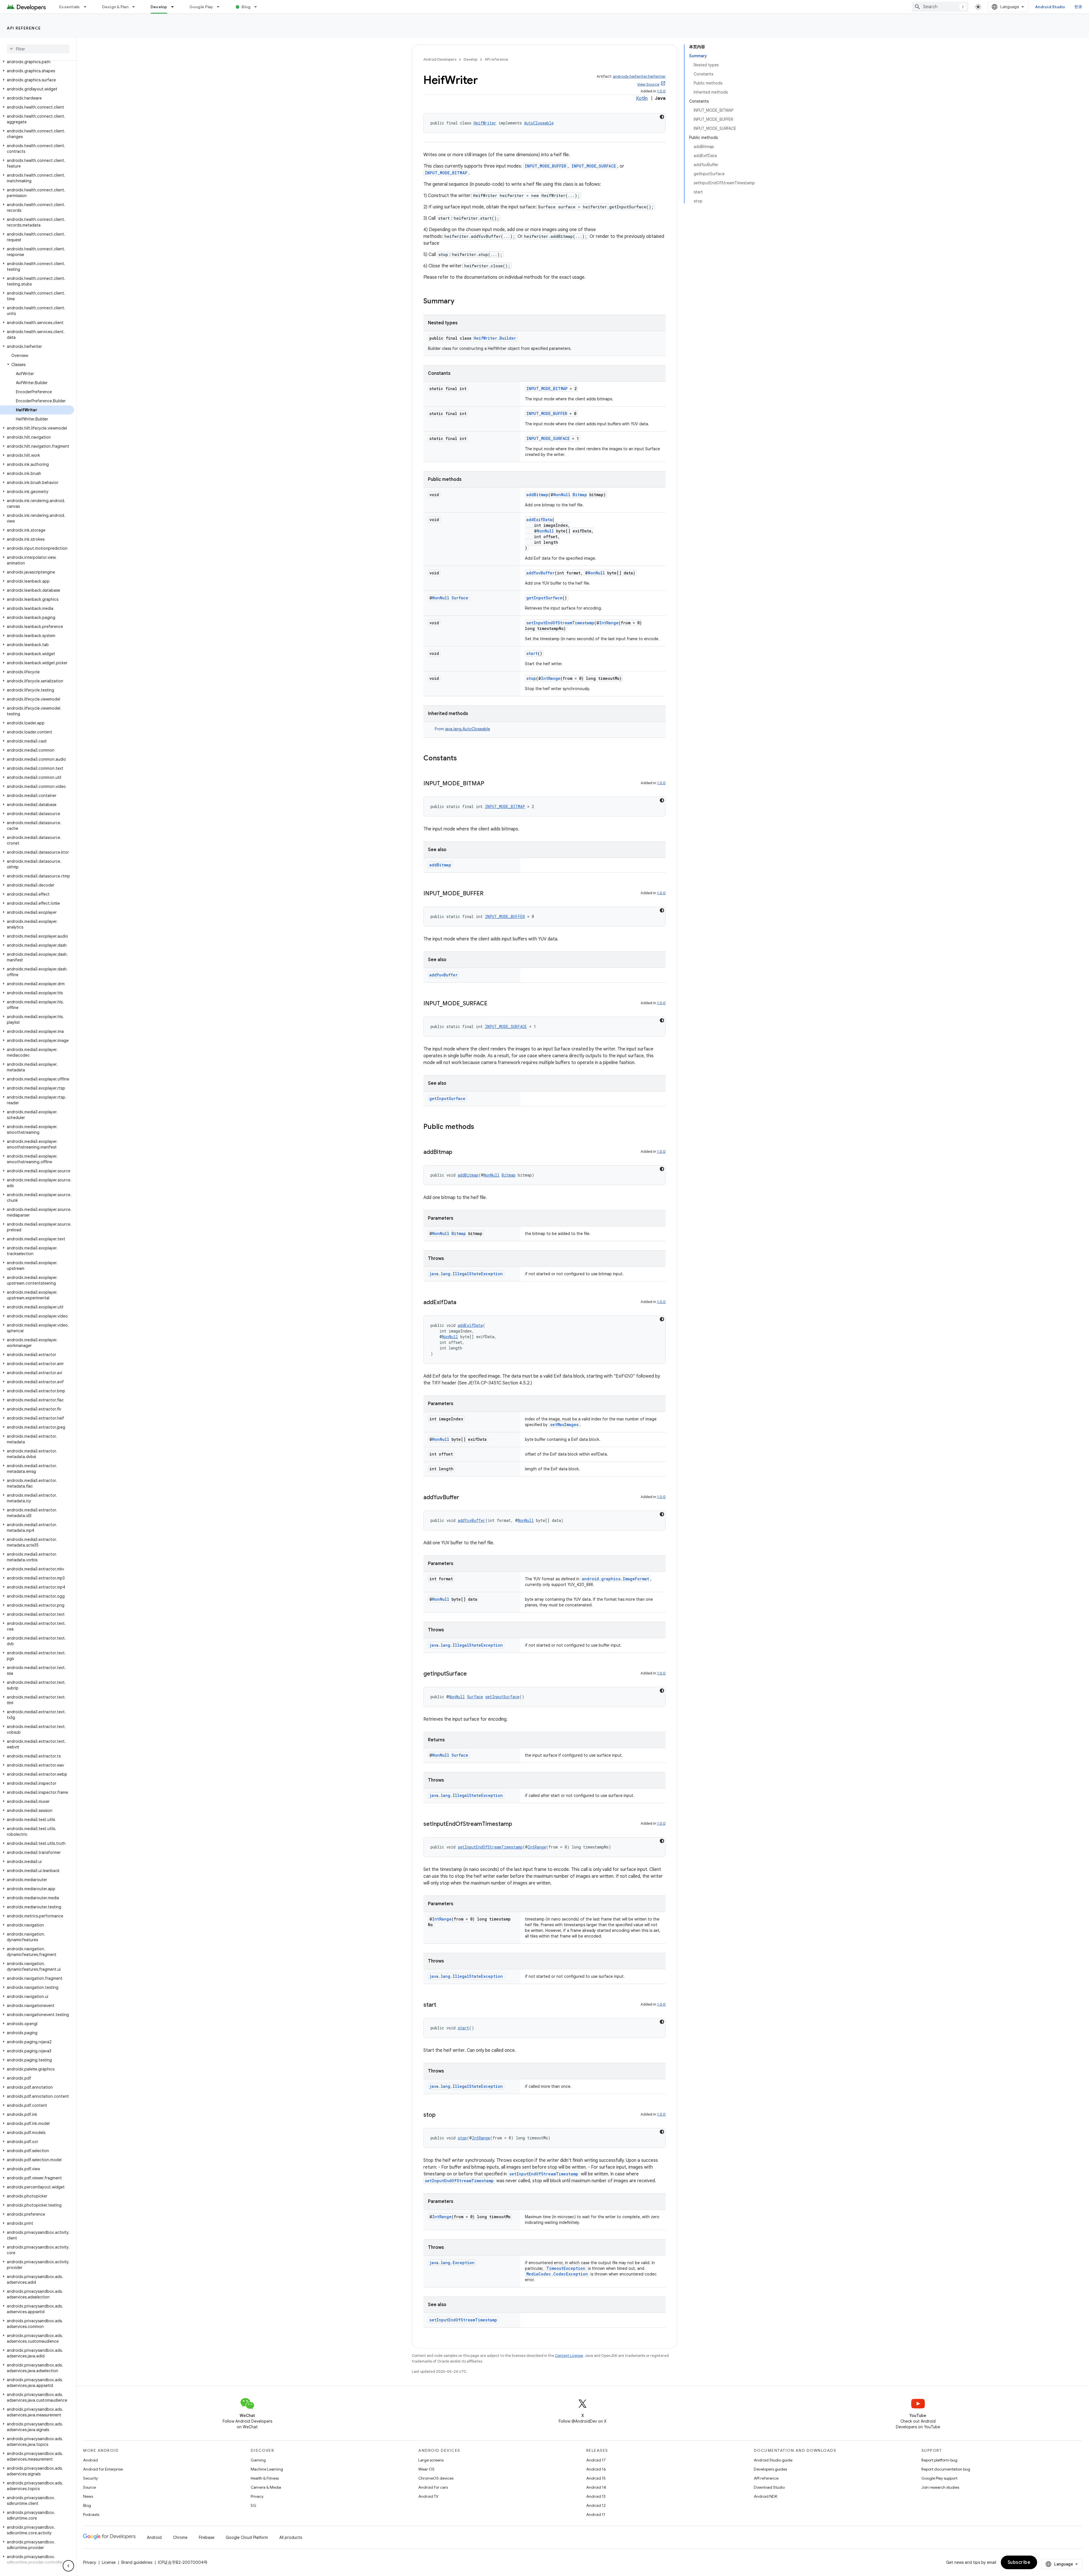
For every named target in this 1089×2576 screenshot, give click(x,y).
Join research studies (940, 2487)
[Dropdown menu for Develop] (175, 7)
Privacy (257, 2496)
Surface (460, 598)
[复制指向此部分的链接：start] (442, 2005)
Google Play (201, 7)
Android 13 (596, 2496)
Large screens (431, 2460)
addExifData (539, 520)
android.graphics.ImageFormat (616, 1579)
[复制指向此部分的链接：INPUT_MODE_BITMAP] (490, 784)
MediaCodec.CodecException (557, 2274)
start (532, 653)
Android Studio (1050, 7)
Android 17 (596, 2460)
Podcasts (91, 2514)
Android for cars (433, 2487)
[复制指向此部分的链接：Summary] (460, 302)
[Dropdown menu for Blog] (258, 7)
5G (254, 2505)
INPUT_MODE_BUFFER (545, 166)
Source (89, 2487)
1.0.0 (661, 91)
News (88, 2496)
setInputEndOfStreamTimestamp (560, 623)
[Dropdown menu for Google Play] (221, 7)
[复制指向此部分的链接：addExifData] (462, 1303)
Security (90, 2478)
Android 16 (596, 2469)
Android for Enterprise (103, 2469)
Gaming (258, 2460)
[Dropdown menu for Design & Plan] (136, 7)
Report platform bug (939, 2460)
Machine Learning (267, 2469)
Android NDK (766, 2496)
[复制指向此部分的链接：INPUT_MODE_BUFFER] (489, 894)
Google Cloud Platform (247, 2537)
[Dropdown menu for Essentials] (88, 7)
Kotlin (642, 98)
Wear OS (426, 2469)
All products (291, 2537)
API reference (24, 28)
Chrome (180, 2537)
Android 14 (596, 2487)
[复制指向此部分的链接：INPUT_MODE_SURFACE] (493, 1004)
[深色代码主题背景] (662, 117)
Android (90, 2460)
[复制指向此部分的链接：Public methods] (480, 1127)
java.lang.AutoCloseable (468, 729)
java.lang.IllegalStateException (466, 1274)
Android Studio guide (773, 2460)
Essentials (70, 7)
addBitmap (537, 495)
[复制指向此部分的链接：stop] (441, 2115)
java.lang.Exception (452, 2263)
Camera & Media (266, 2487)
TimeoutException (566, 2268)
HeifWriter (485, 123)
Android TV (428, 2496)
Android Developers (440, 59)
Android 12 (596, 2505)
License (109, 2562)
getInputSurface (544, 598)
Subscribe (1019, 2562)
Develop (159, 7)
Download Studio (769, 2487)
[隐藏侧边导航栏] (68, 2566)
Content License (569, 2356)
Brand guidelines (137, 2562)
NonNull (562, 495)
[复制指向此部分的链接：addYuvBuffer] (465, 1498)
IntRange (609, 623)
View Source (648, 84)
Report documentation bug (946, 2469)
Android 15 (596, 2478)
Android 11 (596, 2514)
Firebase (207, 2537)
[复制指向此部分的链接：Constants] (463, 759)
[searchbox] (38, 49)
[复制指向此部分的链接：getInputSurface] (472, 1674)
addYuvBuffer (541, 573)
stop (531, 678)
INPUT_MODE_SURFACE (594, 166)
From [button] (462, 729)
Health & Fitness (265, 2478)
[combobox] (940, 7)
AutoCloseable (539, 123)
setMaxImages (564, 1425)
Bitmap (580, 495)
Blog (246, 7)
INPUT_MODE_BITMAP (446, 173)
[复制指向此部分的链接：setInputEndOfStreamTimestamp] (518, 1824)
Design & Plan (115, 7)
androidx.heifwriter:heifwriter (639, 76)
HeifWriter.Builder (495, 338)
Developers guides (770, 2469)
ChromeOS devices (436, 2478)
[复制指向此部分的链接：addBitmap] (458, 1152)
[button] (37, 62)
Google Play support (939, 2478)
